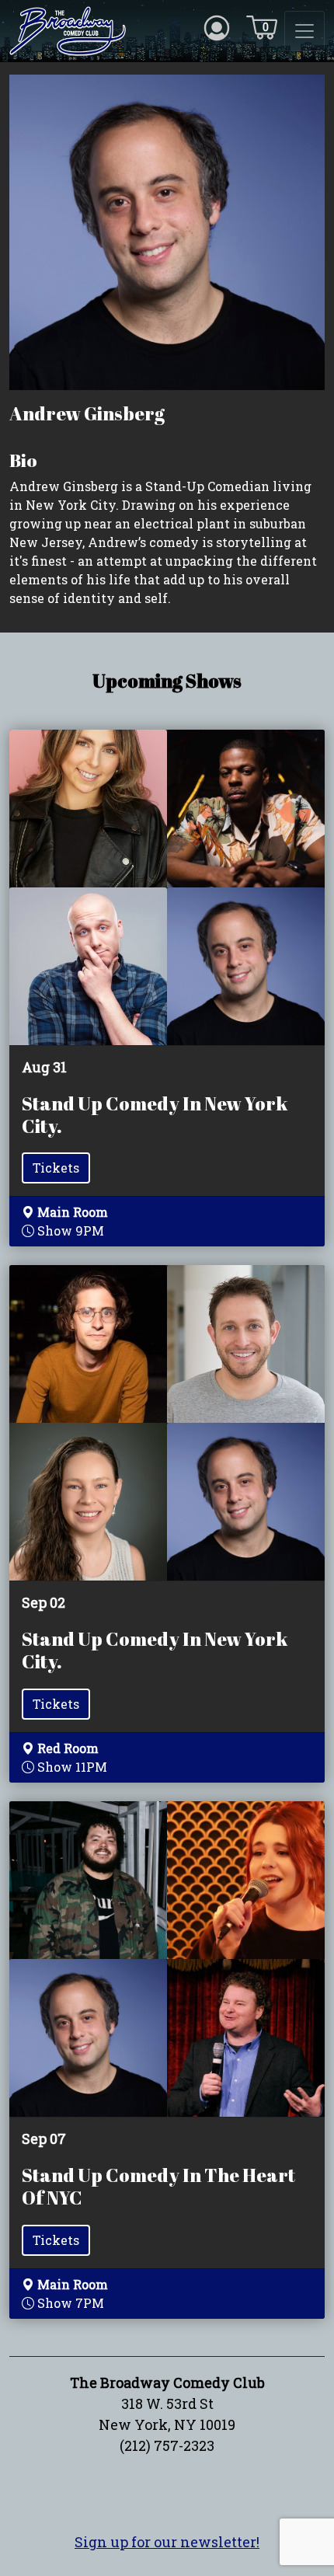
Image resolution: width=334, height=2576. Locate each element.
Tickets (56, 1168)
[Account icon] (217, 26)
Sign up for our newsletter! (167, 2542)
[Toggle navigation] (304, 31)
